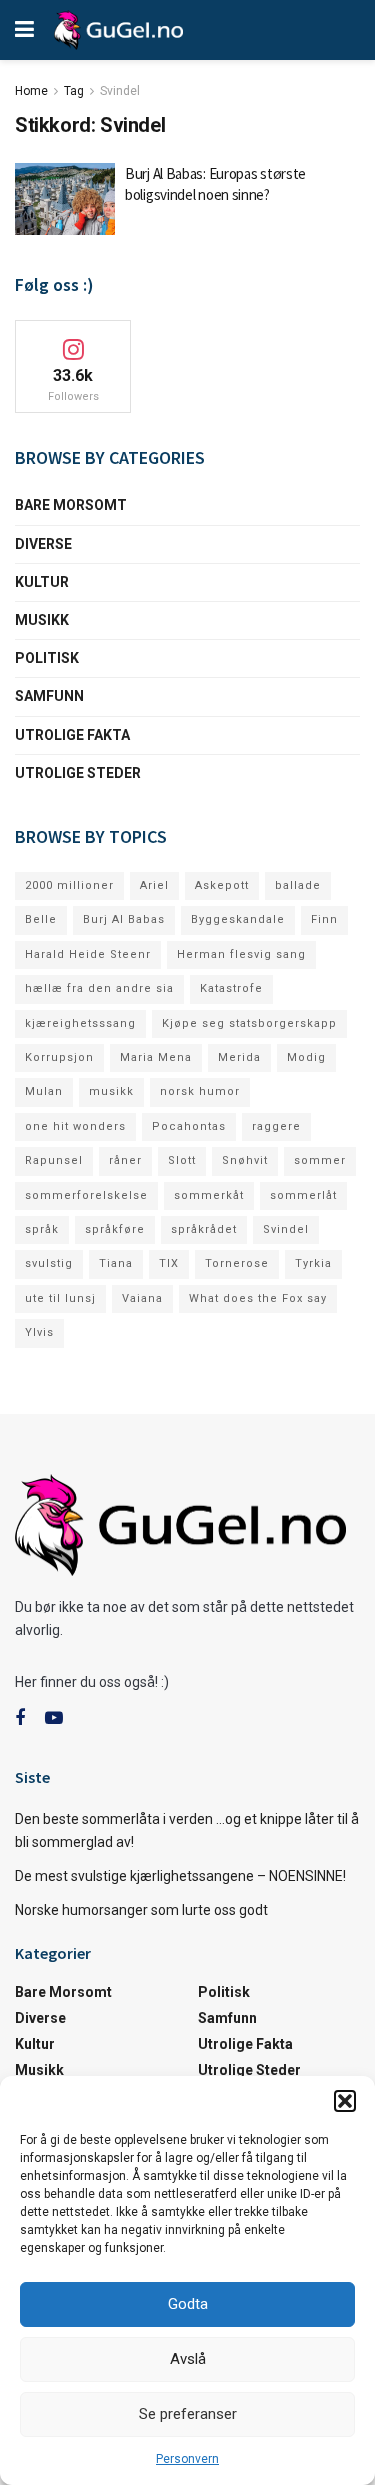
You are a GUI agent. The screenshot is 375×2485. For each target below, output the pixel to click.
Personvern (187, 2459)
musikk (111, 1091)
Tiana (116, 1263)
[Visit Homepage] (118, 30)
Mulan (44, 1091)
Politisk (47, 658)
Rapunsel (54, 1160)
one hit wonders (75, 1126)
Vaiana (142, 1298)
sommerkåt (209, 1195)
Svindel (120, 91)
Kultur (42, 582)
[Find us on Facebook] (20, 1718)
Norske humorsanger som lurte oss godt (141, 1910)
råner (125, 1160)
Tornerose (237, 1263)
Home (31, 91)
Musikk (42, 620)
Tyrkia (313, 1263)
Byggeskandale (238, 919)
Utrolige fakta (72, 735)
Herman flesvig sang (241, 954)
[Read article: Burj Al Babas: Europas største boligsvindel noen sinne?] (65, 199)
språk (42, 1229)
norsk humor (200, 1091)
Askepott (222, 885)
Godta (188, 2304)
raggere (276, 1126)
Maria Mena (156, 1057)
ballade (298, 885)
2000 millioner (69, 885)
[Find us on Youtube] (54, 1718)
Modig (306, 1057)
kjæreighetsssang (80, 1023)
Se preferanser (188, 2414)
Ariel (154, 885)
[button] (345, 2101)
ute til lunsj (60, 1298)
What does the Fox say (258, 1298)
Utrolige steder (78, 773)
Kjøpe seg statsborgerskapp (249, 1023)
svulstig (49, 1263)
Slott (182, 1160)
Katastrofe (231, 988)
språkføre (115, 1229)
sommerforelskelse (86, 1195)
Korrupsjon (59, 1057)
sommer (320, 1160)
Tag (74, 91)
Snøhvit (245, 1160)
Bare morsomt (71, 505)
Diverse (43, 544)
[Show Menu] (24, 30)
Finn (324, 919)
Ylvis (39, 1332)
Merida (239, 1057)
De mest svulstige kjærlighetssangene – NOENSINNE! (180, 1876)
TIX (169, 1263)
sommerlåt (303, 1195)
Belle (41, 919)
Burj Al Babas (124, 919)
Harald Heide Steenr (88, 954)
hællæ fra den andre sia (99, 988)
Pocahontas (189, 1126)
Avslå (188, 2359)
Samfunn (49, 696)
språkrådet (204, 1229)
